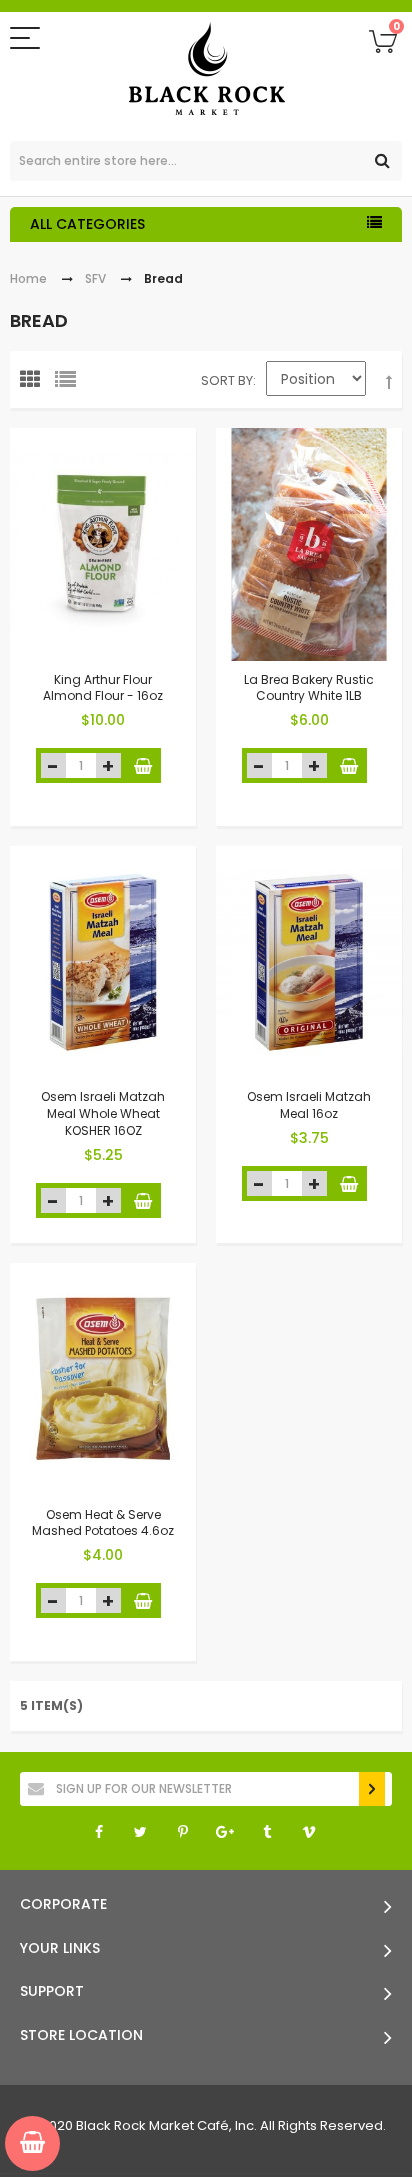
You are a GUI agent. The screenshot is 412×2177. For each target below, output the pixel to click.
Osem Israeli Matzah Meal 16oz (309, 1105)
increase (108, 765)
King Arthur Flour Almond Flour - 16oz (103, 687)
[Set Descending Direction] (389, 383)
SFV (95, 278)
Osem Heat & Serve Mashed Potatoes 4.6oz (103, 1522)
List (70, 384)
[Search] (382, 161)
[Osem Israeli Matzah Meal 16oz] (309, 962)
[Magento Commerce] (206, 71)
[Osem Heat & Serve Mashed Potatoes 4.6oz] (103, 1379)
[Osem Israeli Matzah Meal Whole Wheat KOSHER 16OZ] (103, 962)
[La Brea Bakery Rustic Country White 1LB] (309, 544)
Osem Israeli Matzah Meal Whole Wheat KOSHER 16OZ (103, 1113)
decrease (53, 765)
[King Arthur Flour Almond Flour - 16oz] (103, 544)
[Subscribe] (372, 1789)
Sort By (227, 380)
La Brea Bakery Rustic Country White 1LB (309, 687)
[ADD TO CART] (143, 765)
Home (28, 278)
